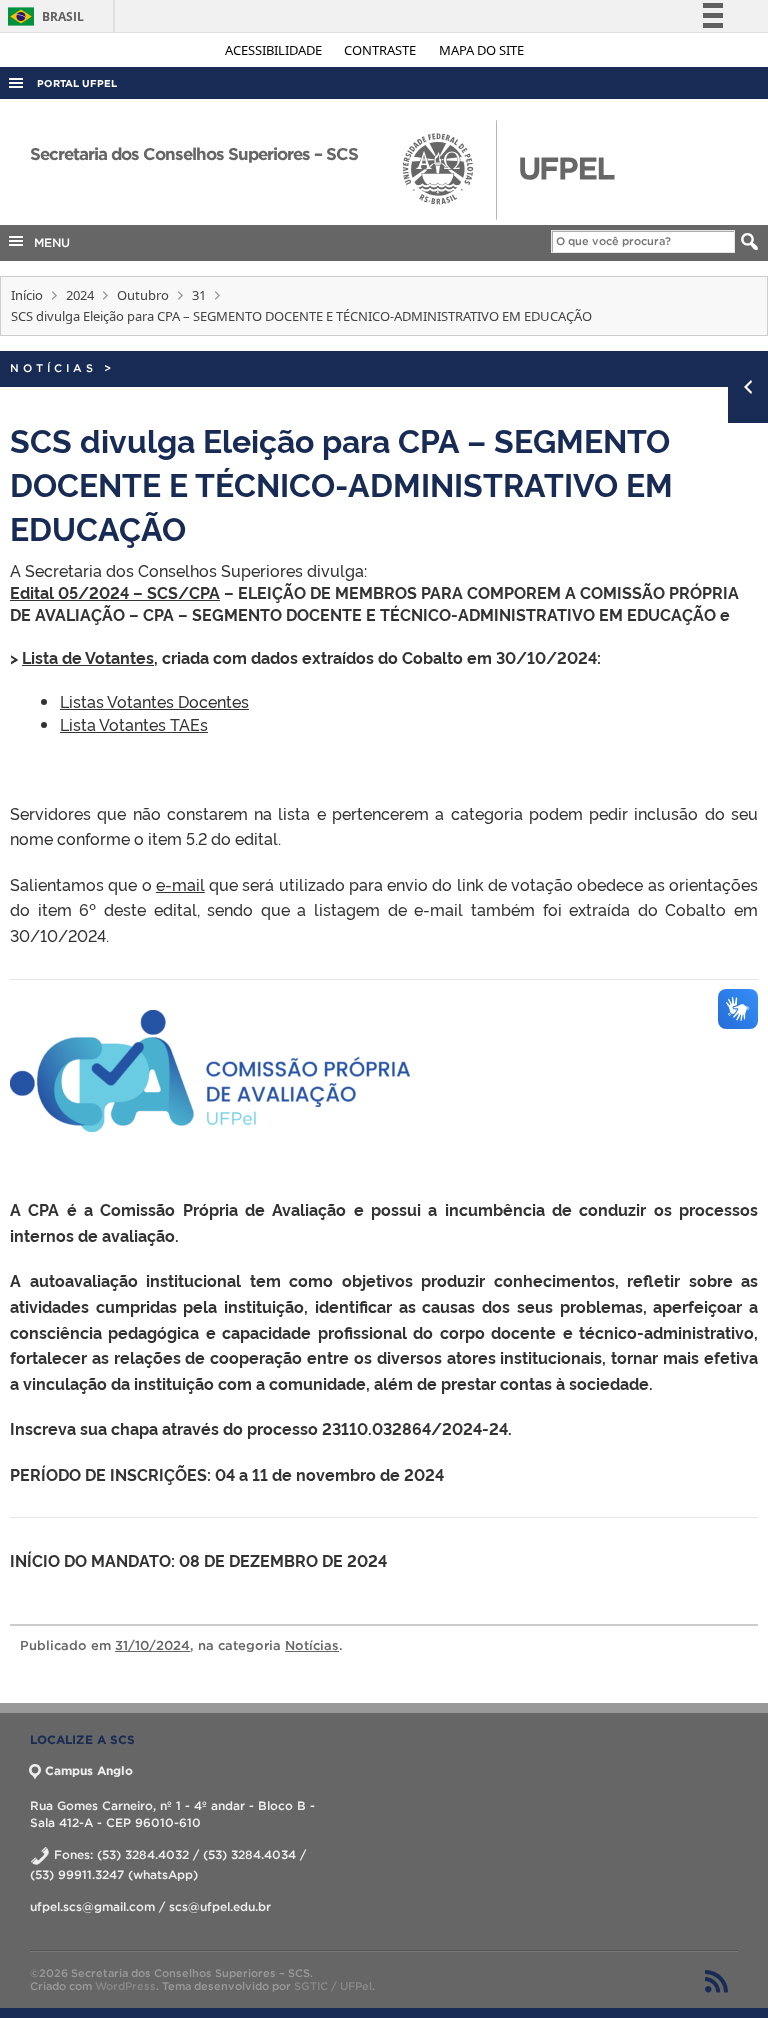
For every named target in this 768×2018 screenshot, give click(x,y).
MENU (48, 242)
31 (199, 295)
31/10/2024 (152, 1645)
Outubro (143, 295)
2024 (80, 295)
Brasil (42, 16)
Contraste (381, 50)
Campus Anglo (89, 1770)
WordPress (125, 1986)
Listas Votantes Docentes (154, 701)
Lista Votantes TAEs (134, 724)
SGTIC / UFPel (333, 1986)
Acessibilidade (275, 50)
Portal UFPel (77, 83)
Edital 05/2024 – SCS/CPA (115, 592)
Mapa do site (481, 50)
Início (27, 295)
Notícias (53, 368)
